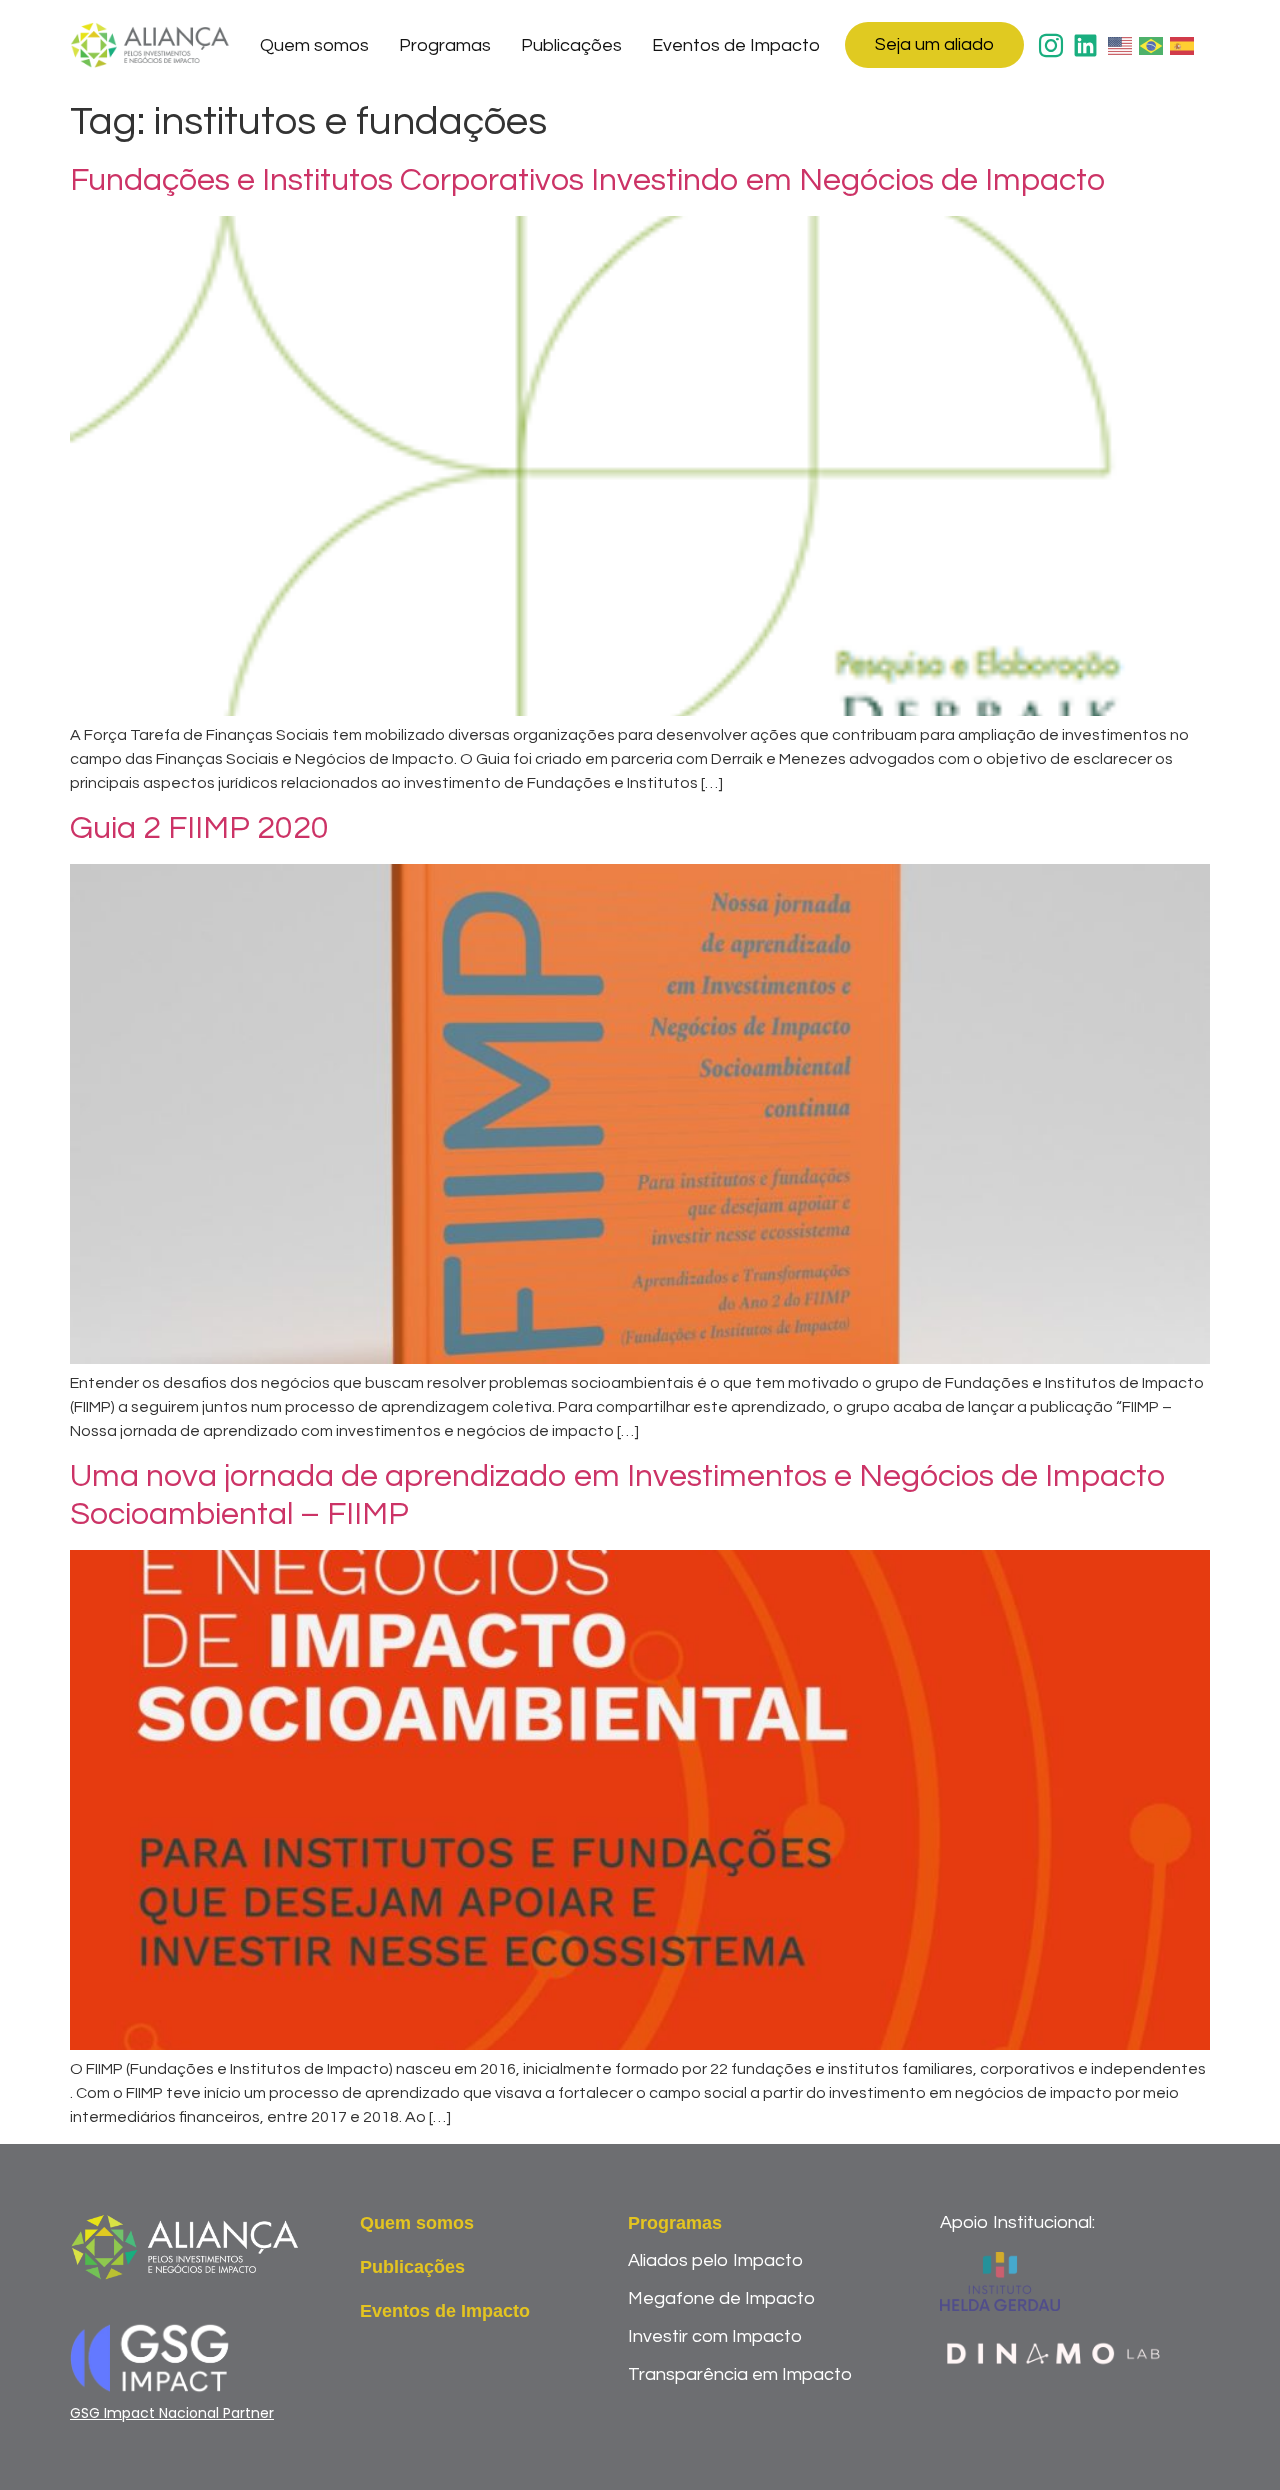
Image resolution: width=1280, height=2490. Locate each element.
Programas (445, 45)
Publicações (571, 45)
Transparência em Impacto (740, 2374)
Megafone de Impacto (721, 2298)
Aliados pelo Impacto (715, 2260)
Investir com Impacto (715, 2336)
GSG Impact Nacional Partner (172, 2413)
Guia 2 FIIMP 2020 (199, 828)
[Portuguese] (1152, 45)
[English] (1121, 45)
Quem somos (314, 45)
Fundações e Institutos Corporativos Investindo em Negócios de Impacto (587, 180)
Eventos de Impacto (736, 45)
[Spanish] (1183, 45)
